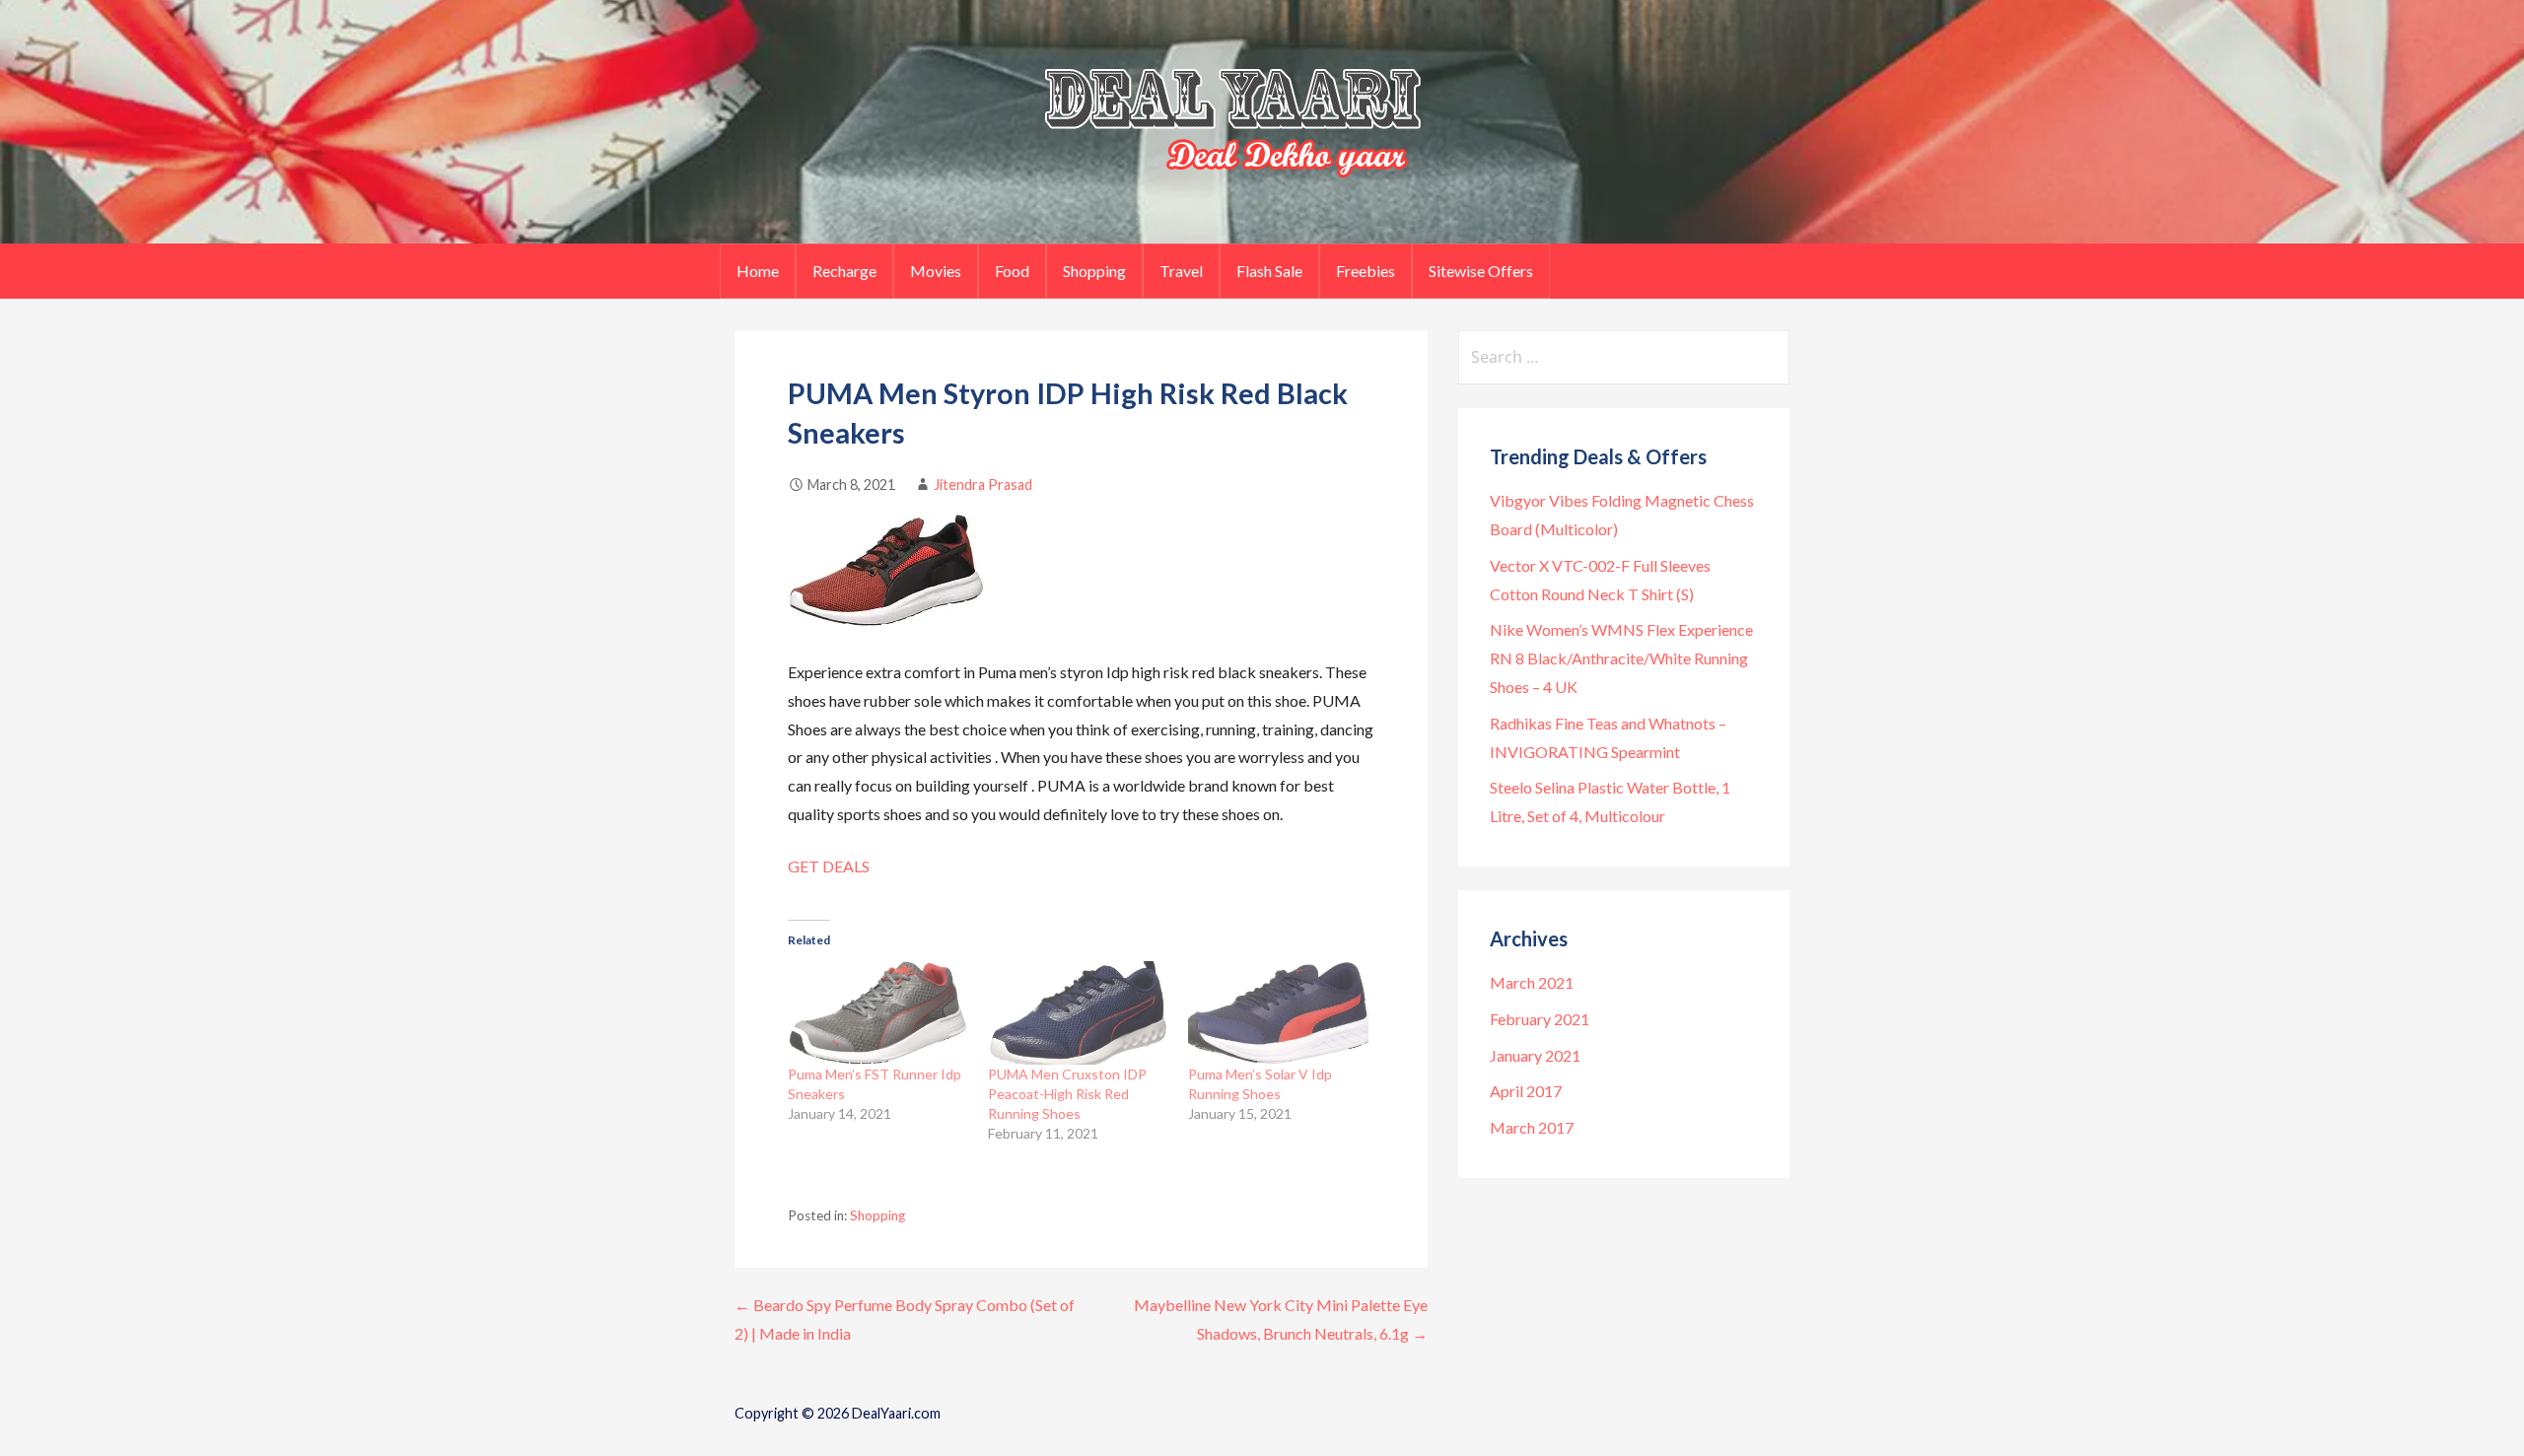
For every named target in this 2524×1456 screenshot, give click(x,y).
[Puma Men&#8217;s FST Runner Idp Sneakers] (878, 1012)
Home (758, 271)
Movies (936, 271)
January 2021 (1535, 1055)
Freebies (1366, 271)
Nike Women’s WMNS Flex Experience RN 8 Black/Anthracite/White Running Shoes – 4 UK (1621, 658)
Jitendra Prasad (983, 485)
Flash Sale (1269, 271)
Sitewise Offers (1481, 271)
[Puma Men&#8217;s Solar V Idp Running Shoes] (1278, 1012)
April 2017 (1526, 1091)
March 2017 (1532, 1127)
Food (1012, 271)
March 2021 (1532, 982)
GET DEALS (829, 866)
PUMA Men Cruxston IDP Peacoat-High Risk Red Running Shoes (1067, 1094)
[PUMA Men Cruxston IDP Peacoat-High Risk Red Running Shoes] (1078, 1012)
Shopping (1094, 271)
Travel (1181, 271)
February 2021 (1540, 1019)
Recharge (844, 271)
